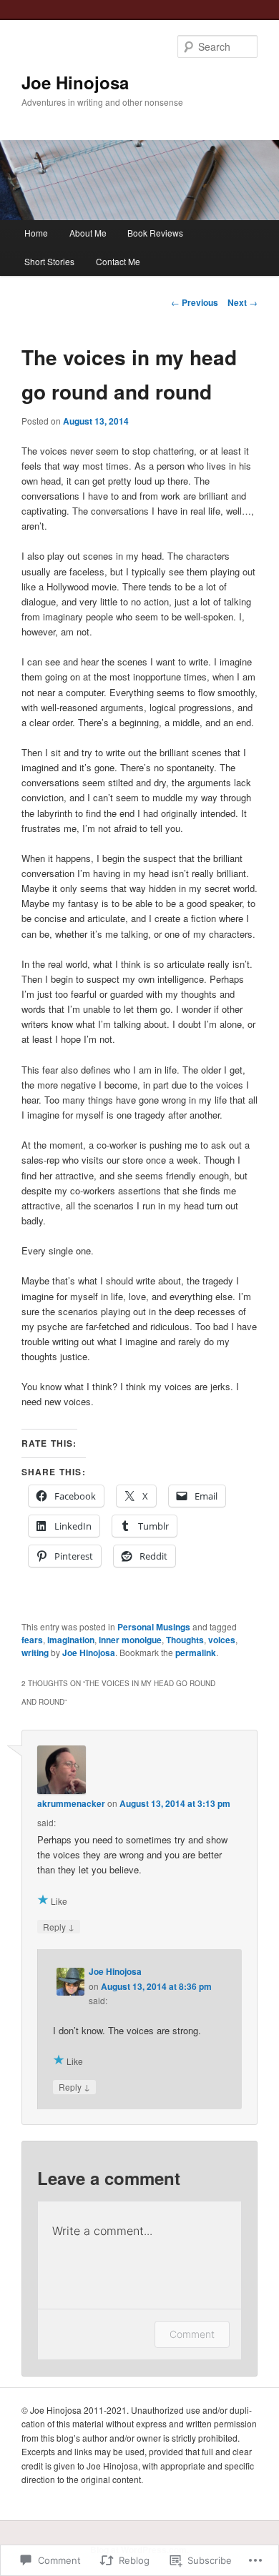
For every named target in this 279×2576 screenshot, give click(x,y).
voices (222, 1640)
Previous (195, 302)
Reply (59, 1926)
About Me (88, 233)
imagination (71, 1640)
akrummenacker (71, 1803)
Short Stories (49, 261)
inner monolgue (130, 1640)
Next (243, 302)
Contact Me (118, 261)
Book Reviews (155, 233)
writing (35, 1653)
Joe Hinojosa (75, 82)
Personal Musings (154, 1627)
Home (36, 233)
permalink (196, 1653)
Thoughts (185, 1640)
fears (32, 1640)
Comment (192, 2334)
